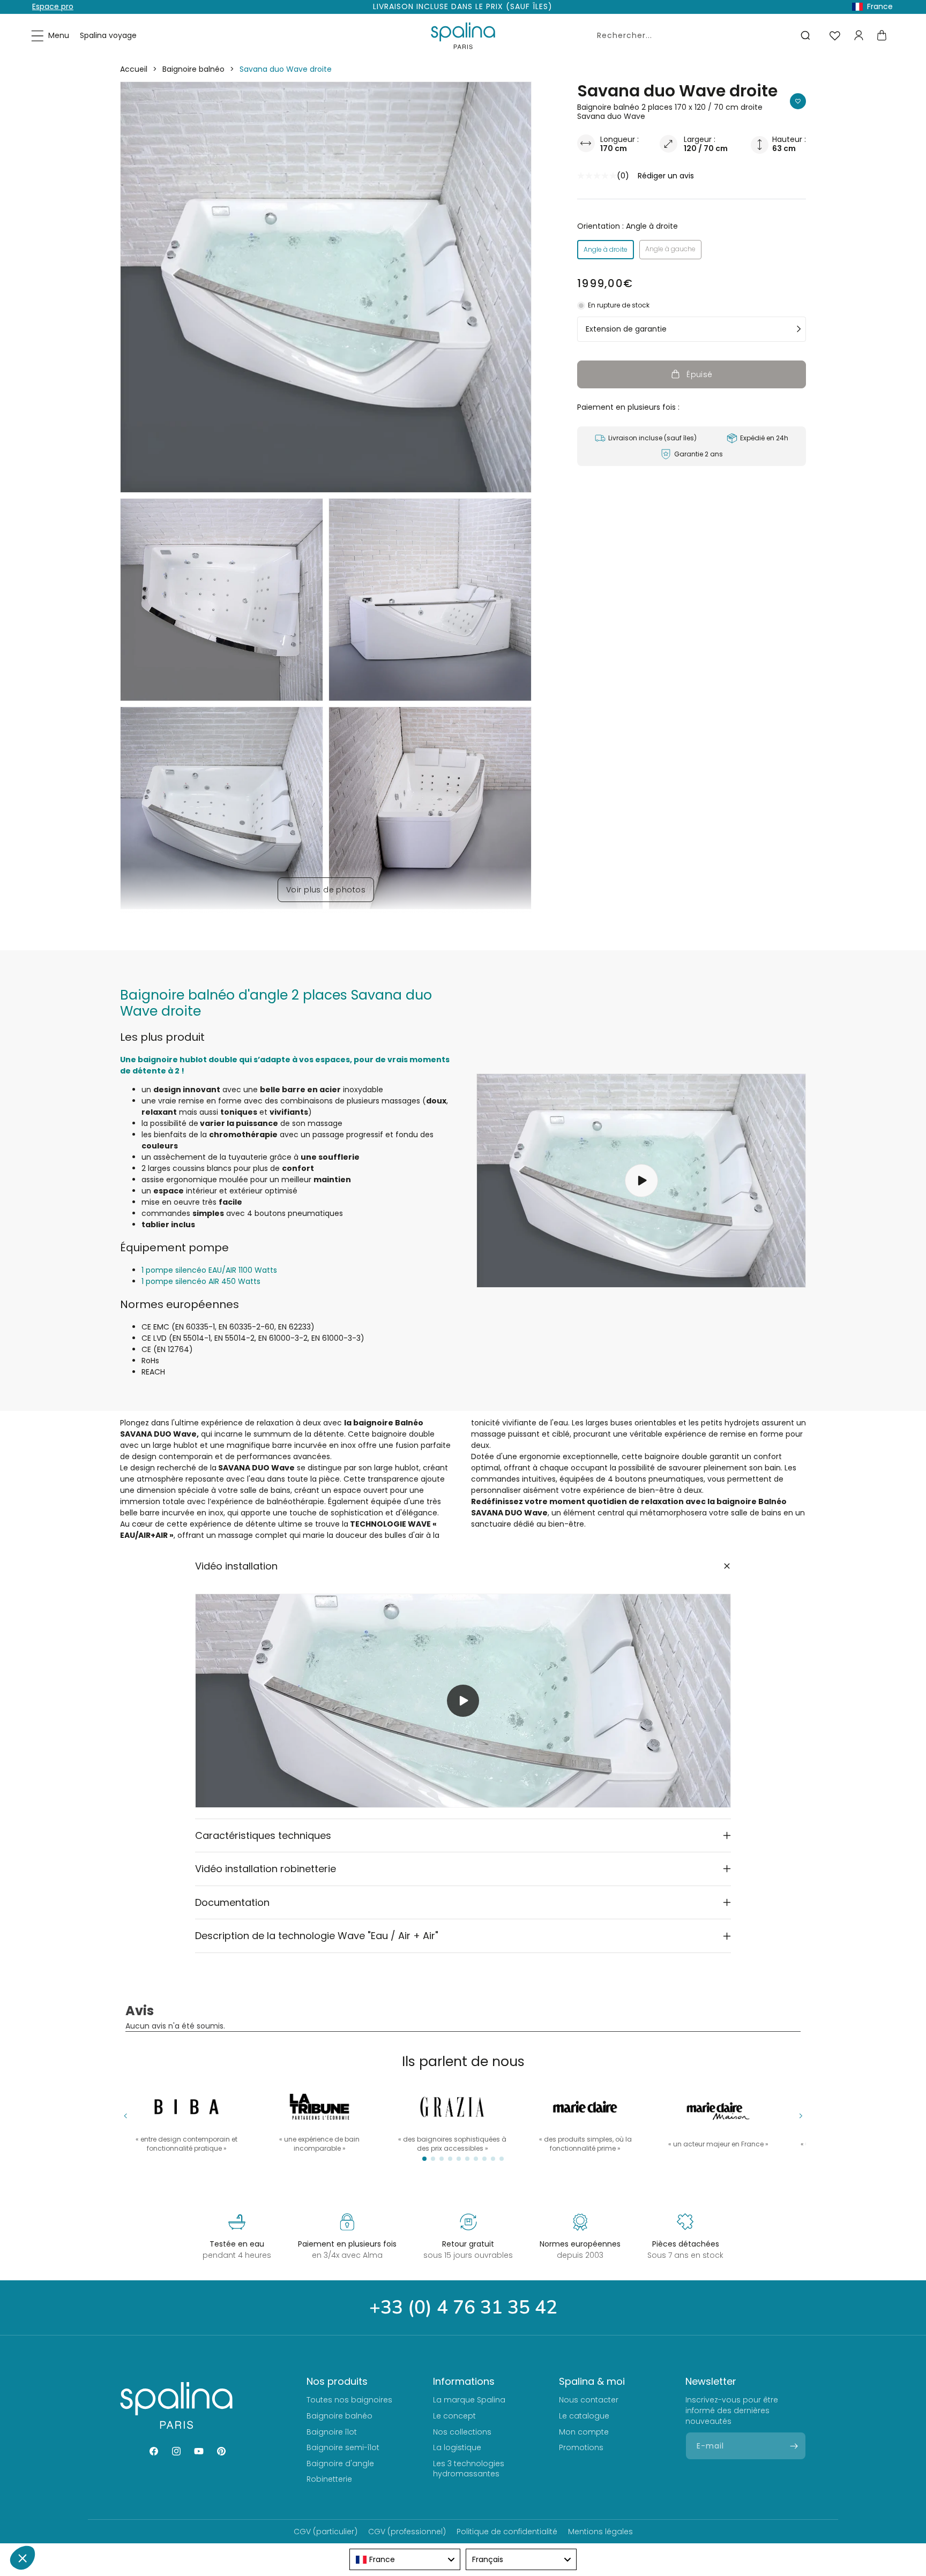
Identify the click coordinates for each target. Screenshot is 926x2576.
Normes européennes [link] (580, 2244)
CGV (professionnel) (407, 2532)
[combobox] (702, 35)
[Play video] (463, 1701)
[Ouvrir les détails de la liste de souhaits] (835, 36)
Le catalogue (584, 2416)
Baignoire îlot (332, 2432)
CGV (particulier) (326, 2532)
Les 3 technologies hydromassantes (469, 2469)
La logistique (457, 2447)
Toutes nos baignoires (349, 2400)
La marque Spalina (469, 2400)
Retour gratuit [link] (468, 2244)
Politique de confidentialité (507, 2532)
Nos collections (462, 2432)
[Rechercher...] (805, 35)
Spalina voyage (108, 35)
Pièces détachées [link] (686, 2244)
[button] (51, 36)
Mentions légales (600, 2532)
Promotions (581, 2447)
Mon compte (584, 2432)
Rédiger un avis (666, 176)
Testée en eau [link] (237, 2244)
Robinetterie (329, 2479)
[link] (585, 2118)
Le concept (454, 2416)
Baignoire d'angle (340, 2464)
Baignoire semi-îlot (343, 2447)
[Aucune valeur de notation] (597, 176)
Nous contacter (589, 2400)
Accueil (134, 69)
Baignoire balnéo (193, 69)
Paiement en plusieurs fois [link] (347, 2244)
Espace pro (53, 6)
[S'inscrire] (794, 2446)
